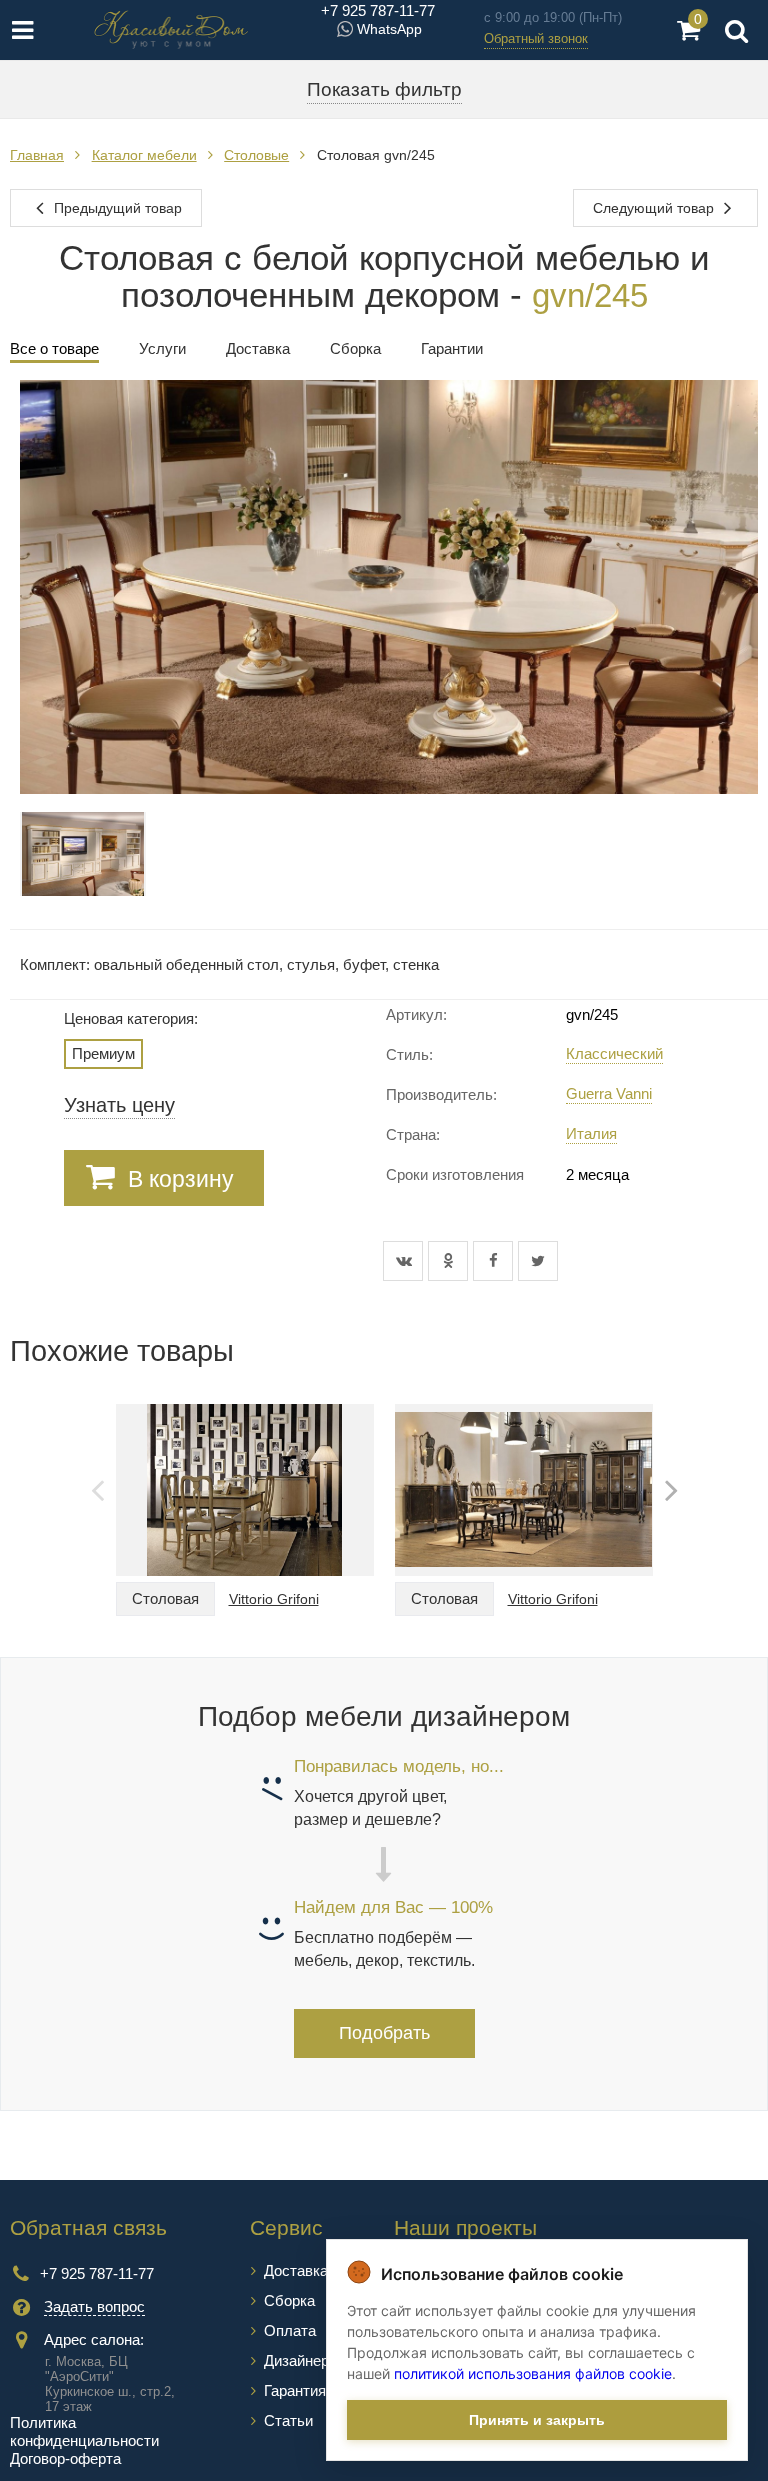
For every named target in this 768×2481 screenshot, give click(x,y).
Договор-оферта (65, 2458)
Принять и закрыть (537, 2420)
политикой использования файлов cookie (533, 2373)
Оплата (290, 2330)
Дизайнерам (305, 2360)
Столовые (256, 155)
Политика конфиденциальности (84, 2431)
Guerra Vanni (609, 1093)
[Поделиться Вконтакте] (405, 1261)
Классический (614, 1053)
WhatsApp (389, 29)
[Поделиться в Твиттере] (538, 1261)
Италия (591, 1133)
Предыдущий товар (116, 208)
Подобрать (384, 2033)
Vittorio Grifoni (274, 1599)
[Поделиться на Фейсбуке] (495, 1261)
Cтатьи (288, 2420)
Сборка (289, 2300)
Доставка (296, 2270)
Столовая (165, 1598)
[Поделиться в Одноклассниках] (450, 1261)
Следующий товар (655, 208)
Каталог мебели (144, 155)
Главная (37, 155)
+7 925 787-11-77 (378, 10)
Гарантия (295, 2390)
